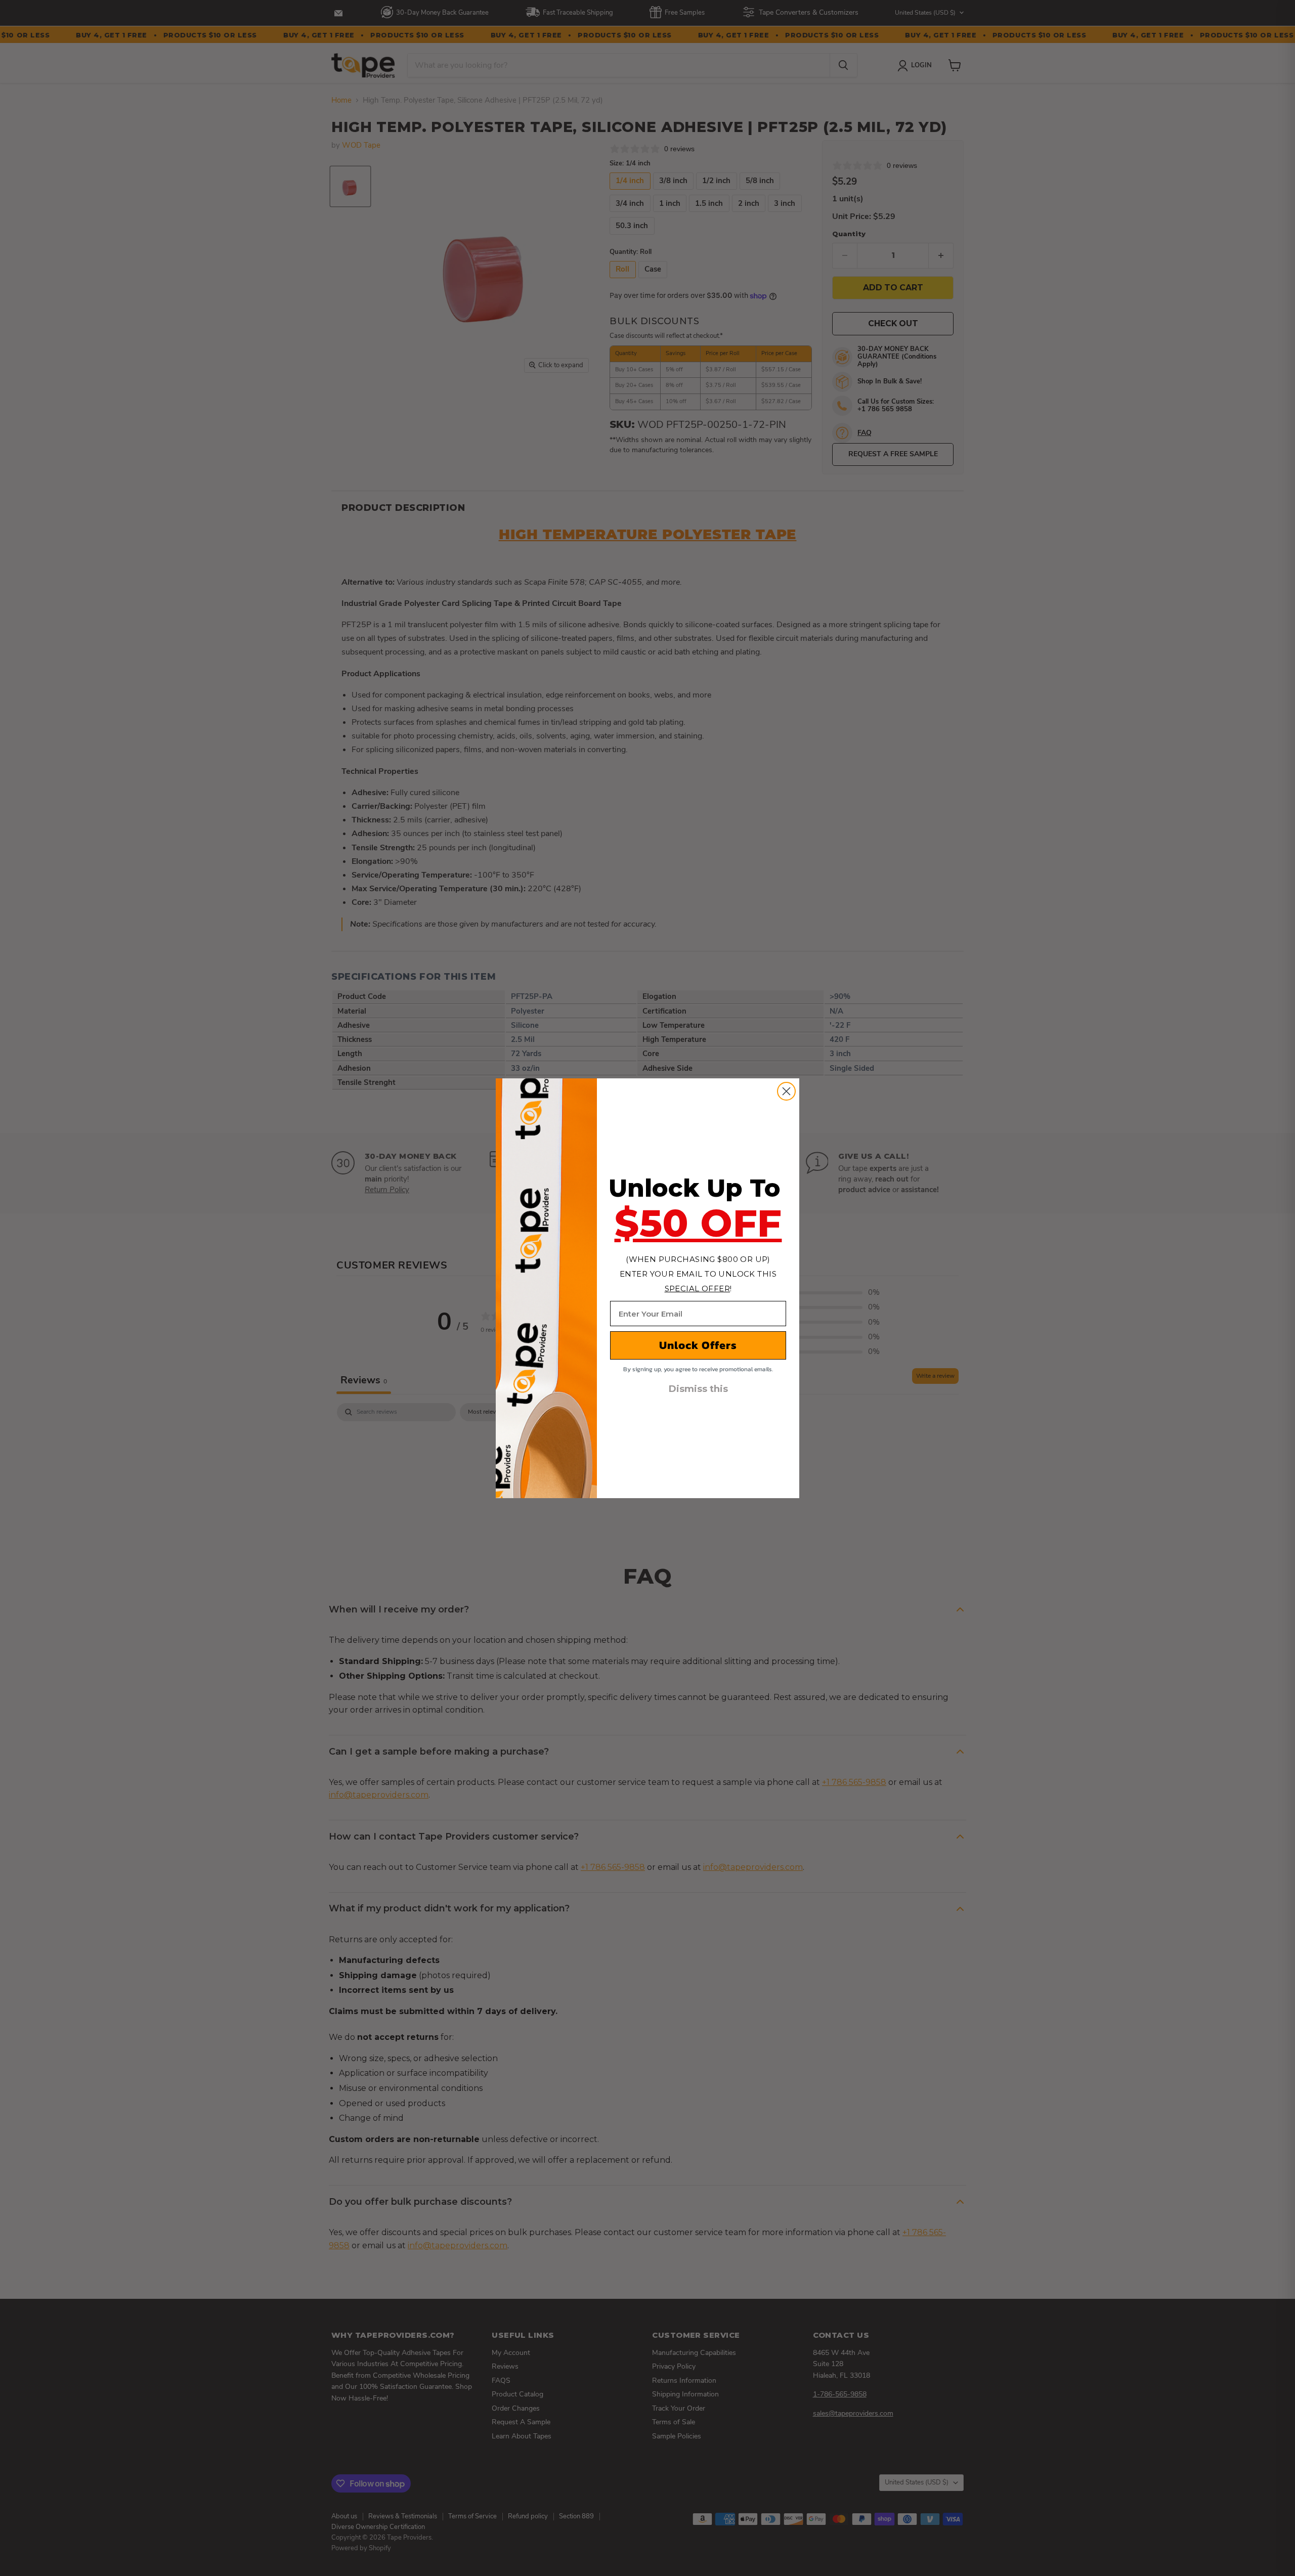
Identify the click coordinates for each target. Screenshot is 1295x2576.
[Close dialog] (786, 1091)
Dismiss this (698, 1389)
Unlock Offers (698, 1345)
